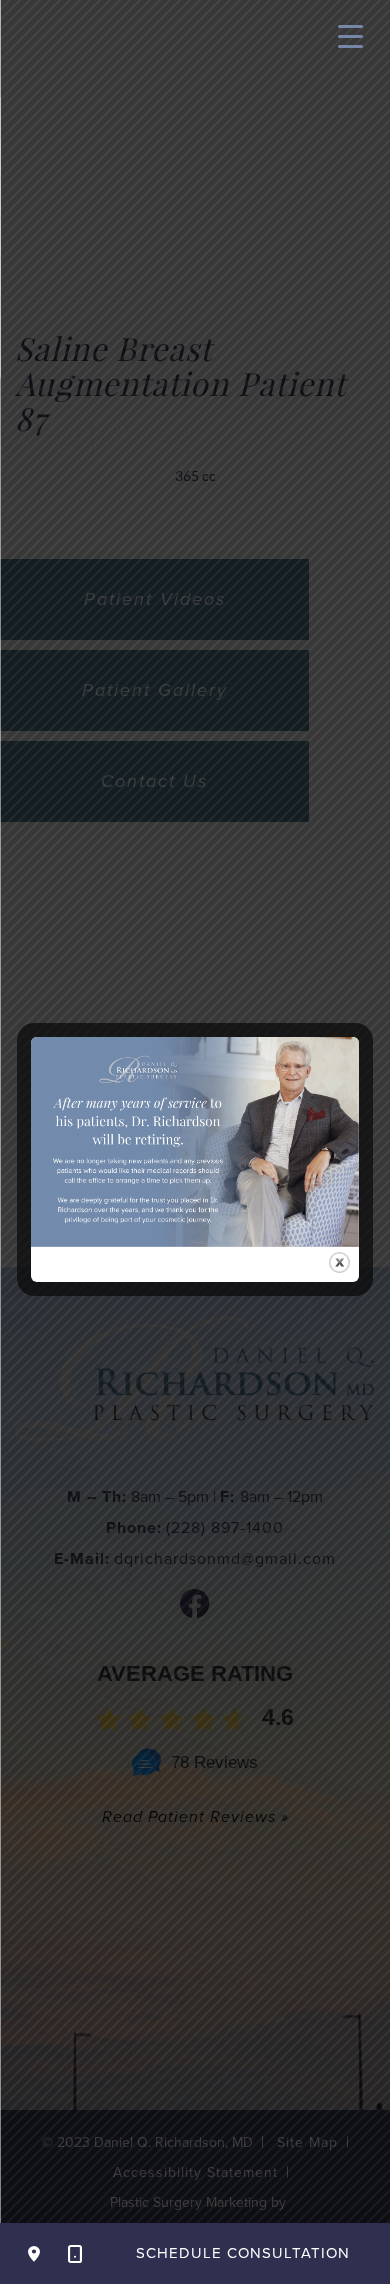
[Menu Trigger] (350, 35)
